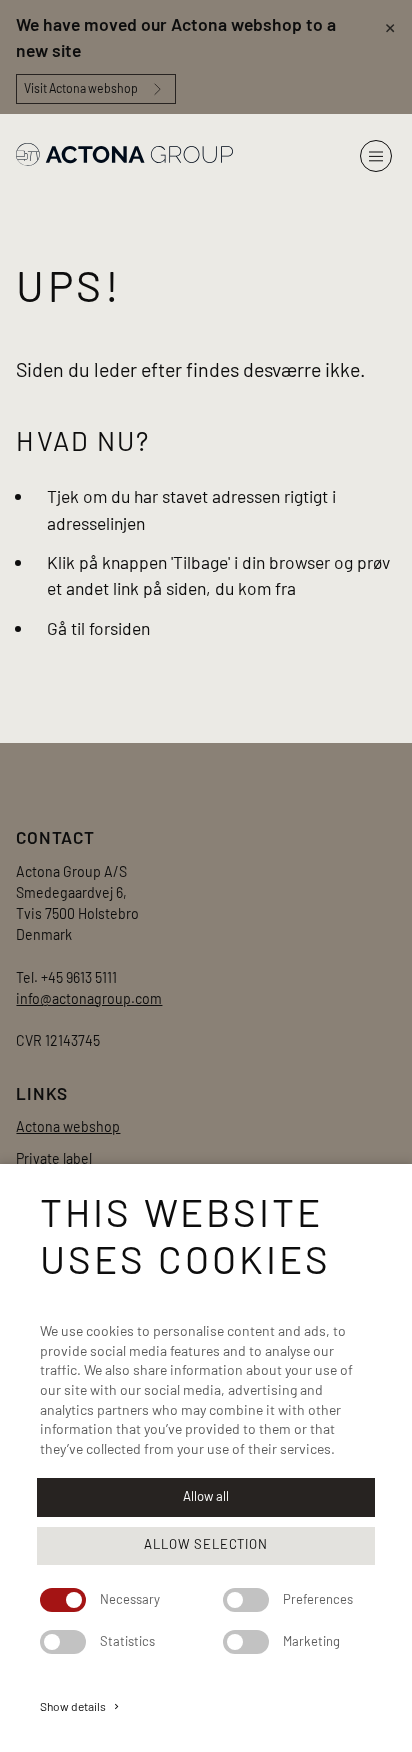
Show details (81, 1706)
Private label (54, 1158)
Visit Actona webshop (81, 88)
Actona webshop (68, 1126)
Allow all (206, 1496)
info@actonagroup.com (89, 998)
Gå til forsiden (98, 628)
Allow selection (205, 1544)
